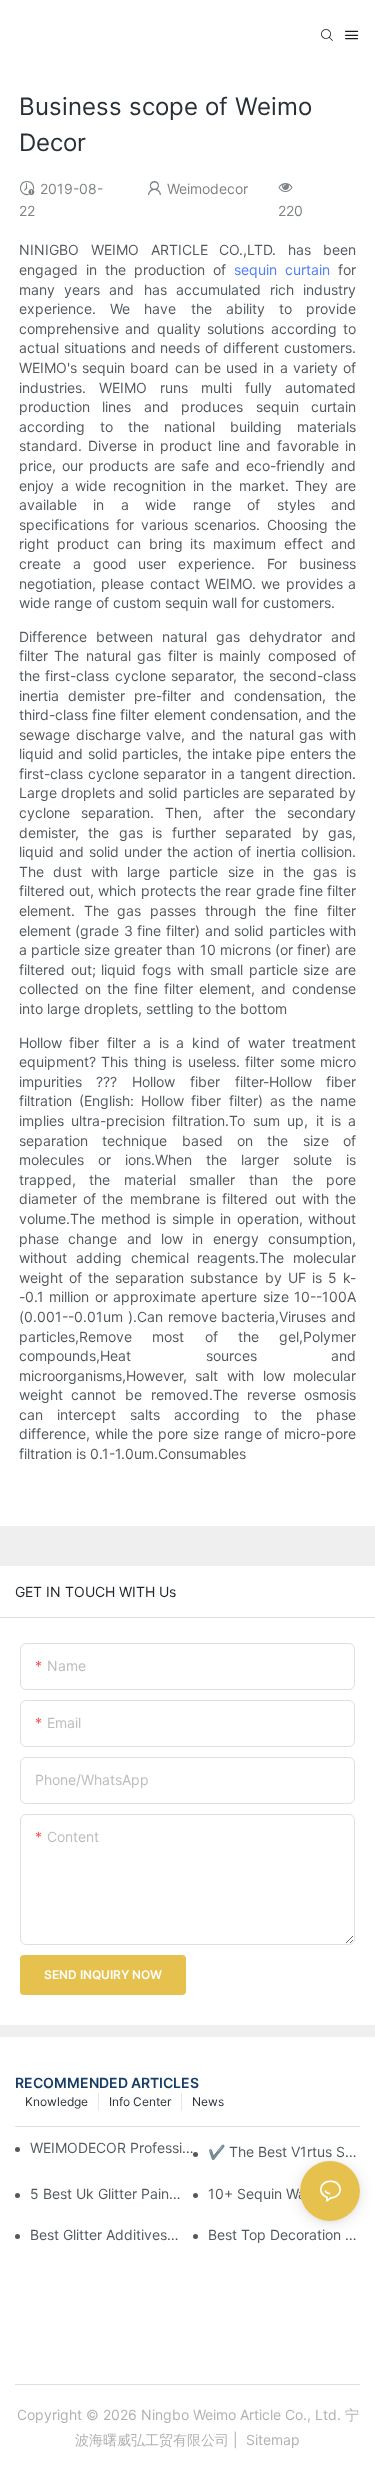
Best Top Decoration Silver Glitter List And (284, 2234)
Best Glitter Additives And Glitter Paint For (106, 2234)
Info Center (140, 2101)
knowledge (56, 2101)
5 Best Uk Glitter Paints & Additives (106, 2193)
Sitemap (271, 2439)
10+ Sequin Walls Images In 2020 (284, 2193)
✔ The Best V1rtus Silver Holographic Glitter (284, 2151)
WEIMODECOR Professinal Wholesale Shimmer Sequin (114, 2147)
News (208, 2101)
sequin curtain (282, 269)
